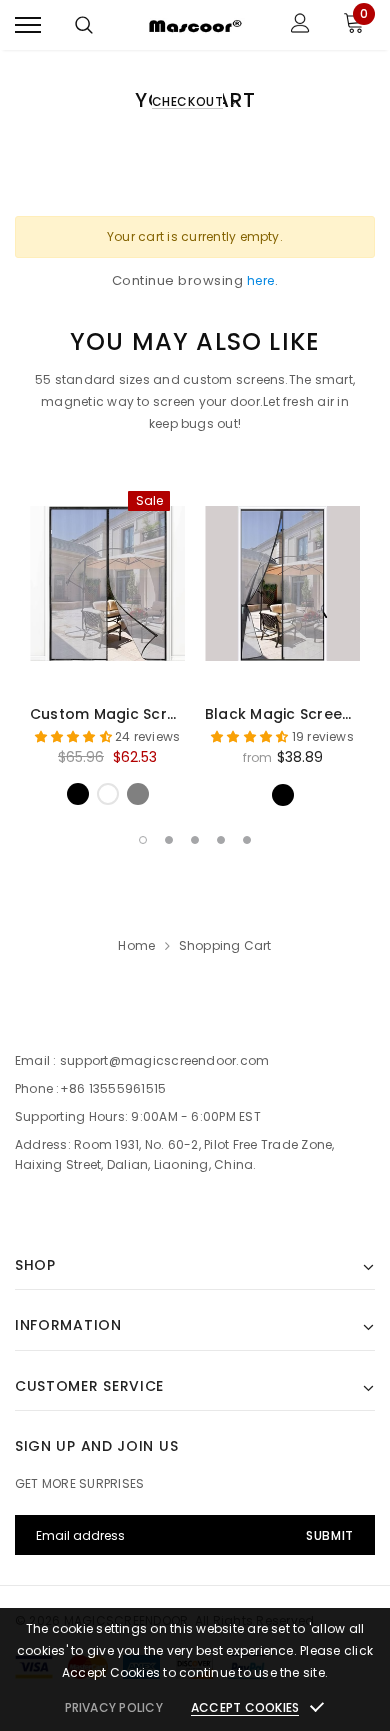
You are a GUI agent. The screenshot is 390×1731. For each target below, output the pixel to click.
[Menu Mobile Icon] (28, 25)
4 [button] (221, 840)
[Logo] (192, 25)
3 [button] (195, 840)
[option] (107, 640)
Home (136, 945)
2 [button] (169, 840)
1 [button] (143, 840)
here (261, 280)
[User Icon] (300, 25)
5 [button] (247, 840)
